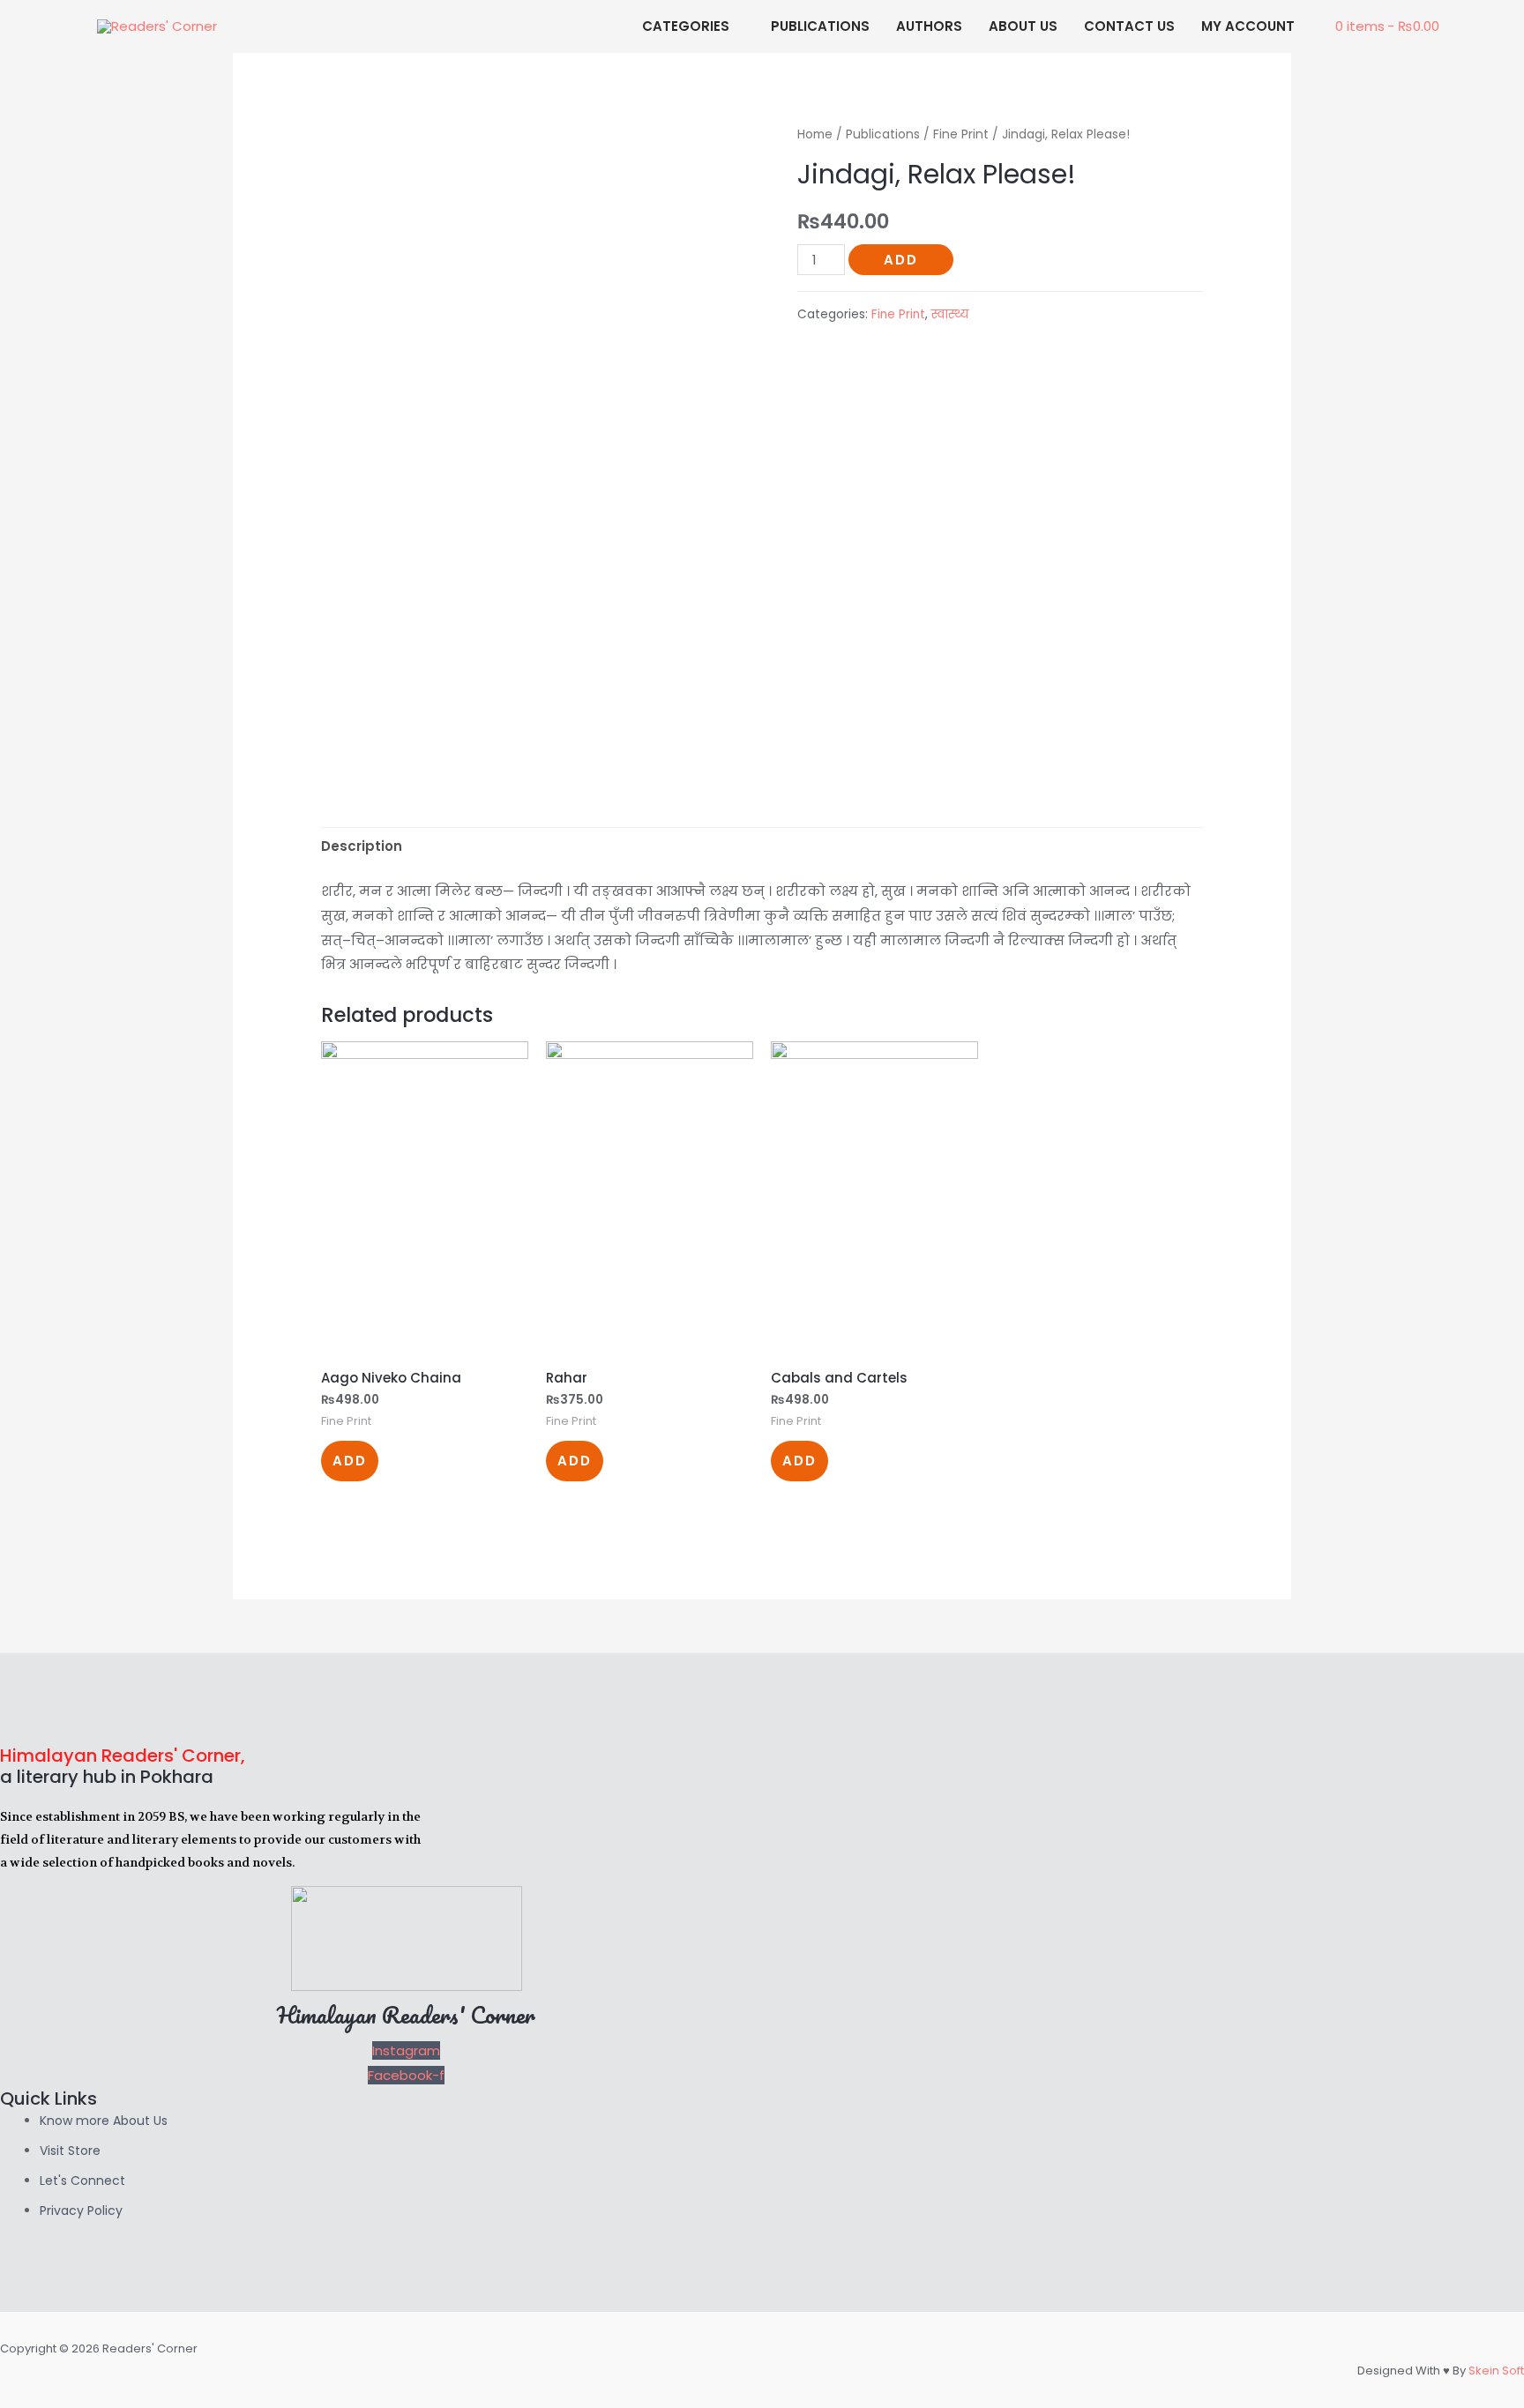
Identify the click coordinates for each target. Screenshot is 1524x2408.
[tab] (362, 847)
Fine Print (961, 134)
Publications (820, 26)
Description (362, 846)
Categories (686, 26)
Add (901, 260)
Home (815, 134)
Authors (929, 26)
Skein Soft (1496, 2371)
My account (1248, 26)
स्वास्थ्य (950, 314)
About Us (1023, 26)
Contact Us (1129, 26)
